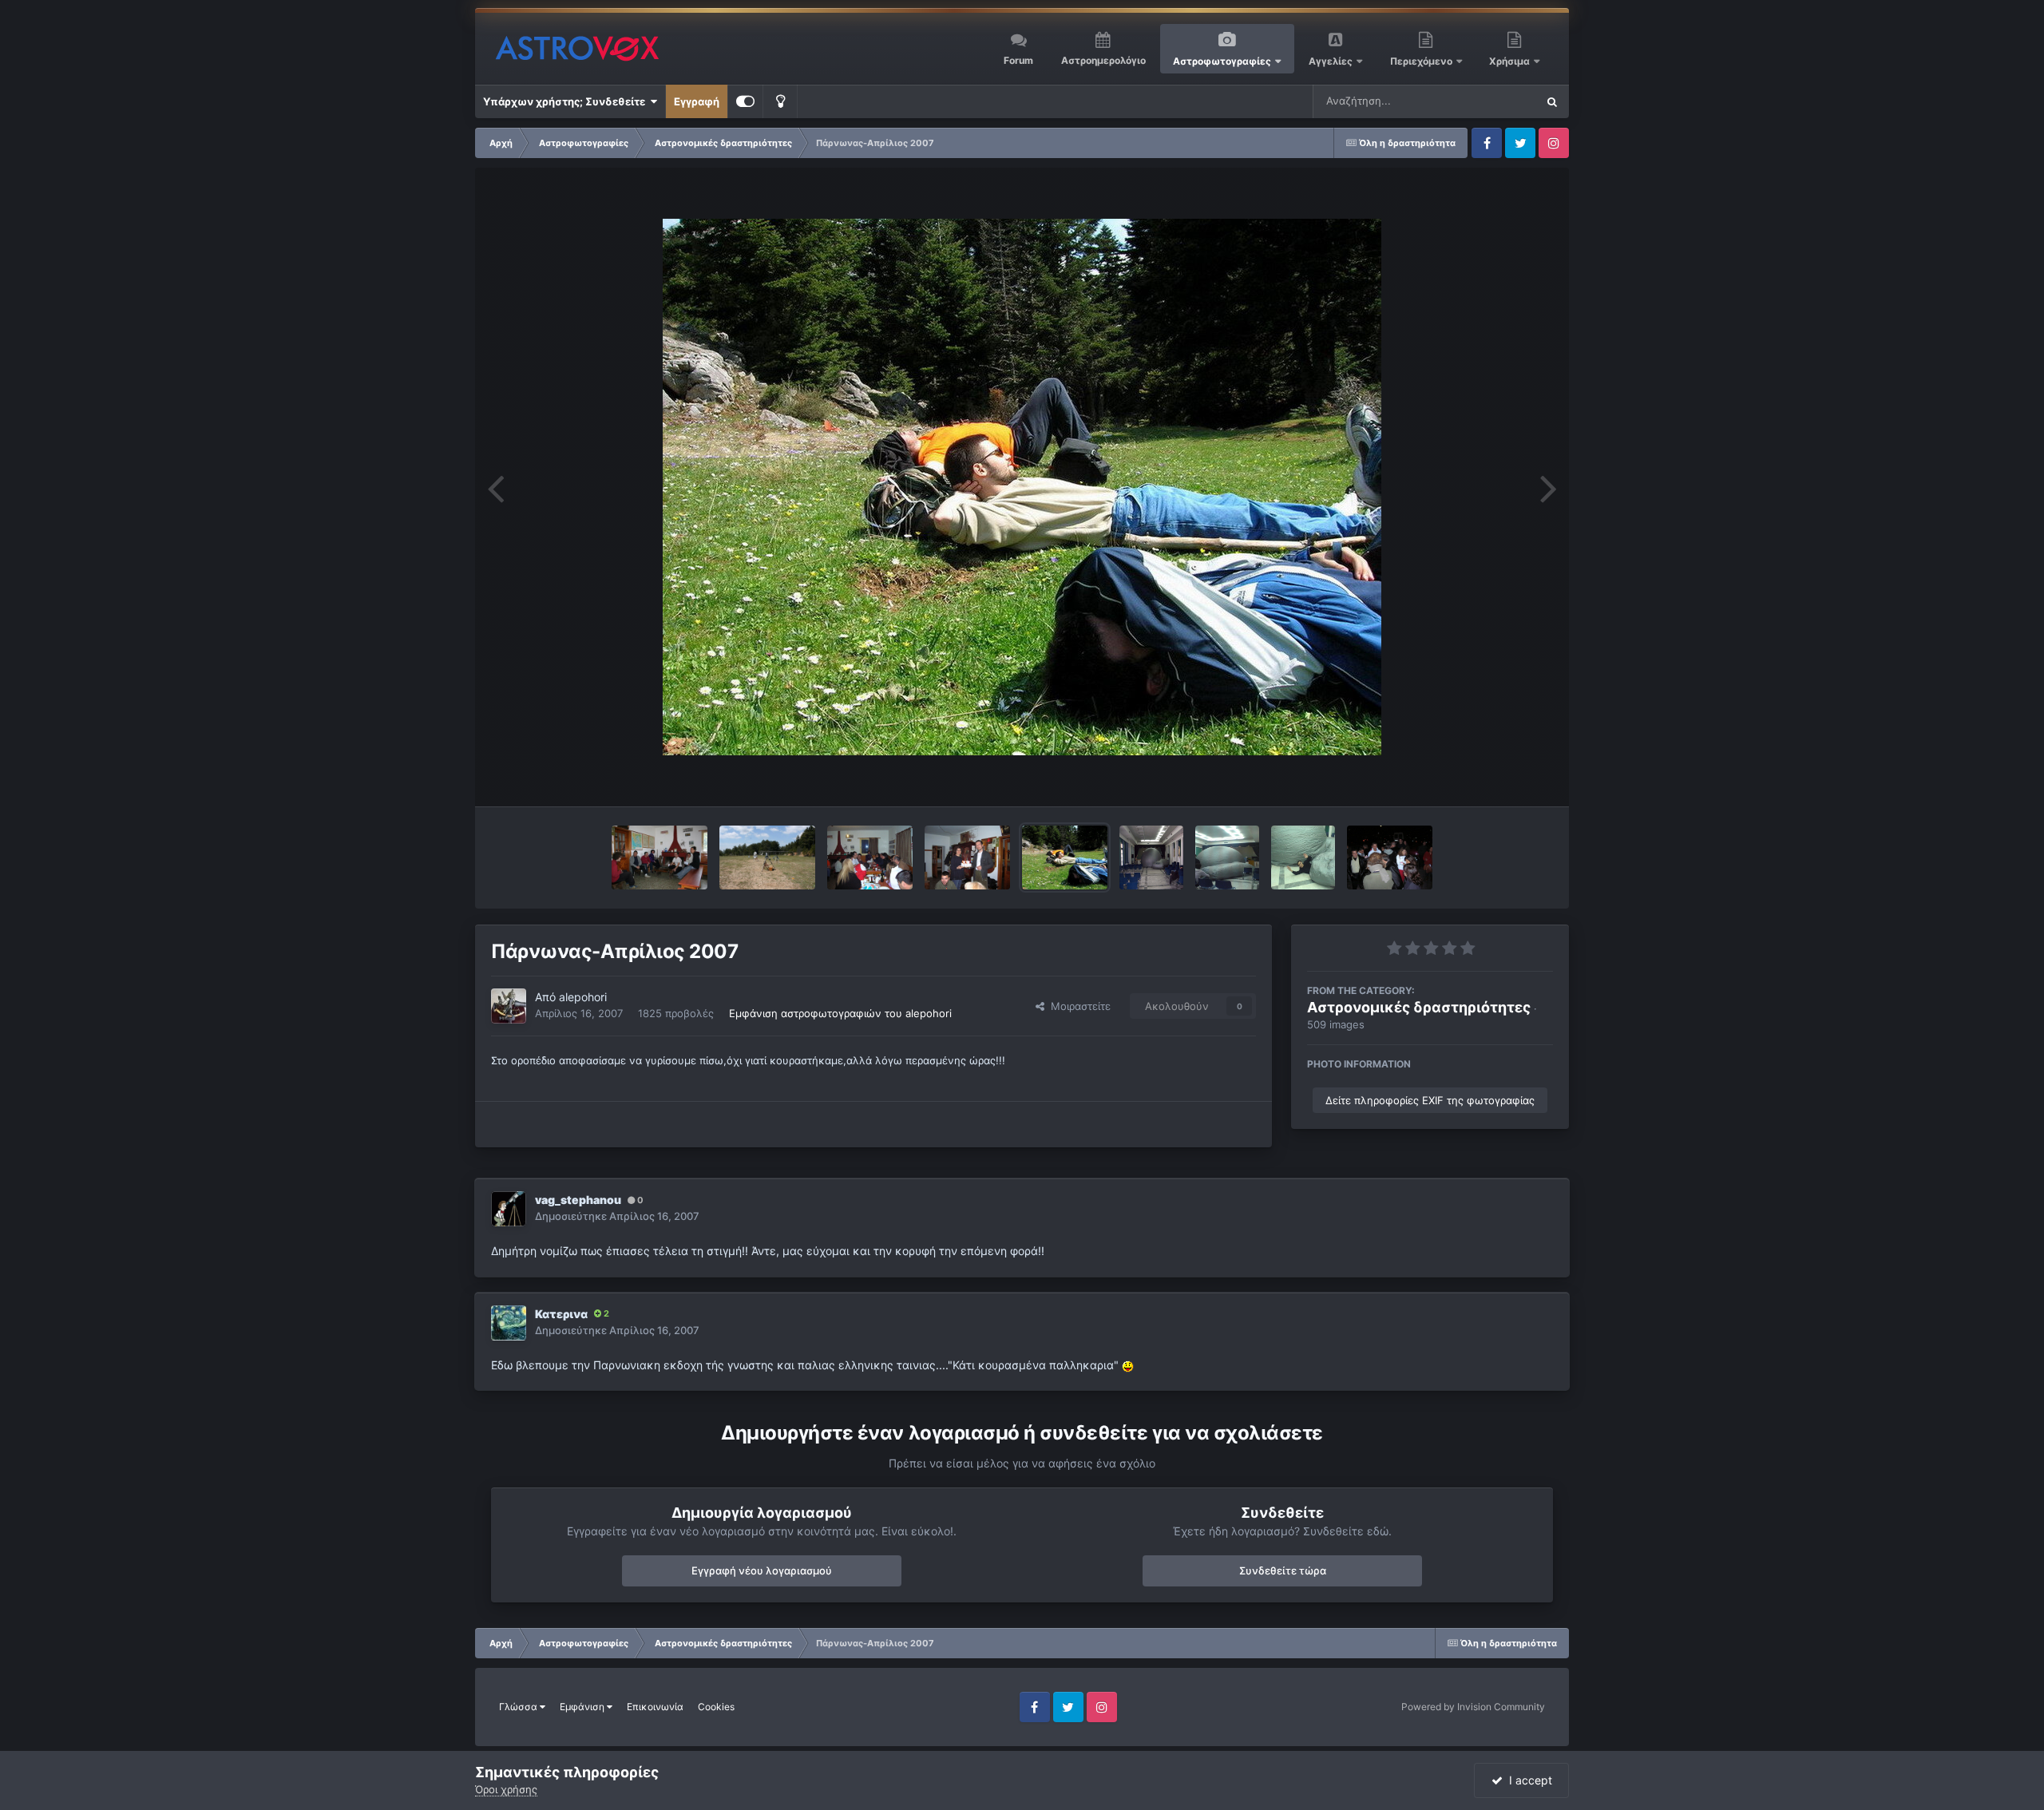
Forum (1018, 60)
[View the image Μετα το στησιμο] (1227, 857)
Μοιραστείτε (1077, 1006)
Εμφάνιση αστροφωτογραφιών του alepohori (840, 1013)
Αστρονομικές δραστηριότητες (1419, 1007)
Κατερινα (561, 1314)
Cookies (716, 1707)
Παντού (1496, 101)
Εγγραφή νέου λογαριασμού (762, 1570)
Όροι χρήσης (506, 1789)
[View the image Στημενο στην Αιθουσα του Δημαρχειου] (1151, 857)
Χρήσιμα (1511, 61)
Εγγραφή (697, 101)
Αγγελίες (1331, 61)
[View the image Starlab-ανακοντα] (1303, 857)
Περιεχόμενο (1422, 61)
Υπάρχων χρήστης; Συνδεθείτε (566, 101)
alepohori (583, 997)
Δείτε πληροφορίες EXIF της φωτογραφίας (1430, 1100)
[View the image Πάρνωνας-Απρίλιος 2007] (870, 857)
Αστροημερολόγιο (1103, 60)
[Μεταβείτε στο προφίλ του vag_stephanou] (509, 1209)
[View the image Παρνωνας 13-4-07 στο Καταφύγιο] (660, 857)
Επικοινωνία (655, 1707)
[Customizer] (745, 101)
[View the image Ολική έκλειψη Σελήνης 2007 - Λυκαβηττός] (1390, 857)
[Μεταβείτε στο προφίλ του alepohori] (509, 1006)
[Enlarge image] (1128, 1365)
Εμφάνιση (583, 1707)
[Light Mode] (780, 101)
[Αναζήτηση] (1552, 101)
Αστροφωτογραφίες (1222, 61)
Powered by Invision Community (1473, 1707)
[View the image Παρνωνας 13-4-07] (767, 857)
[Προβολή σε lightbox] (1022, 487)
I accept (1527, 1780)
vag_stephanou (578, 1200)
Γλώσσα (519, 1707)
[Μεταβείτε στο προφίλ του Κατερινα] (509, 1323)
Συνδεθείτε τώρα (1283, 1570)
